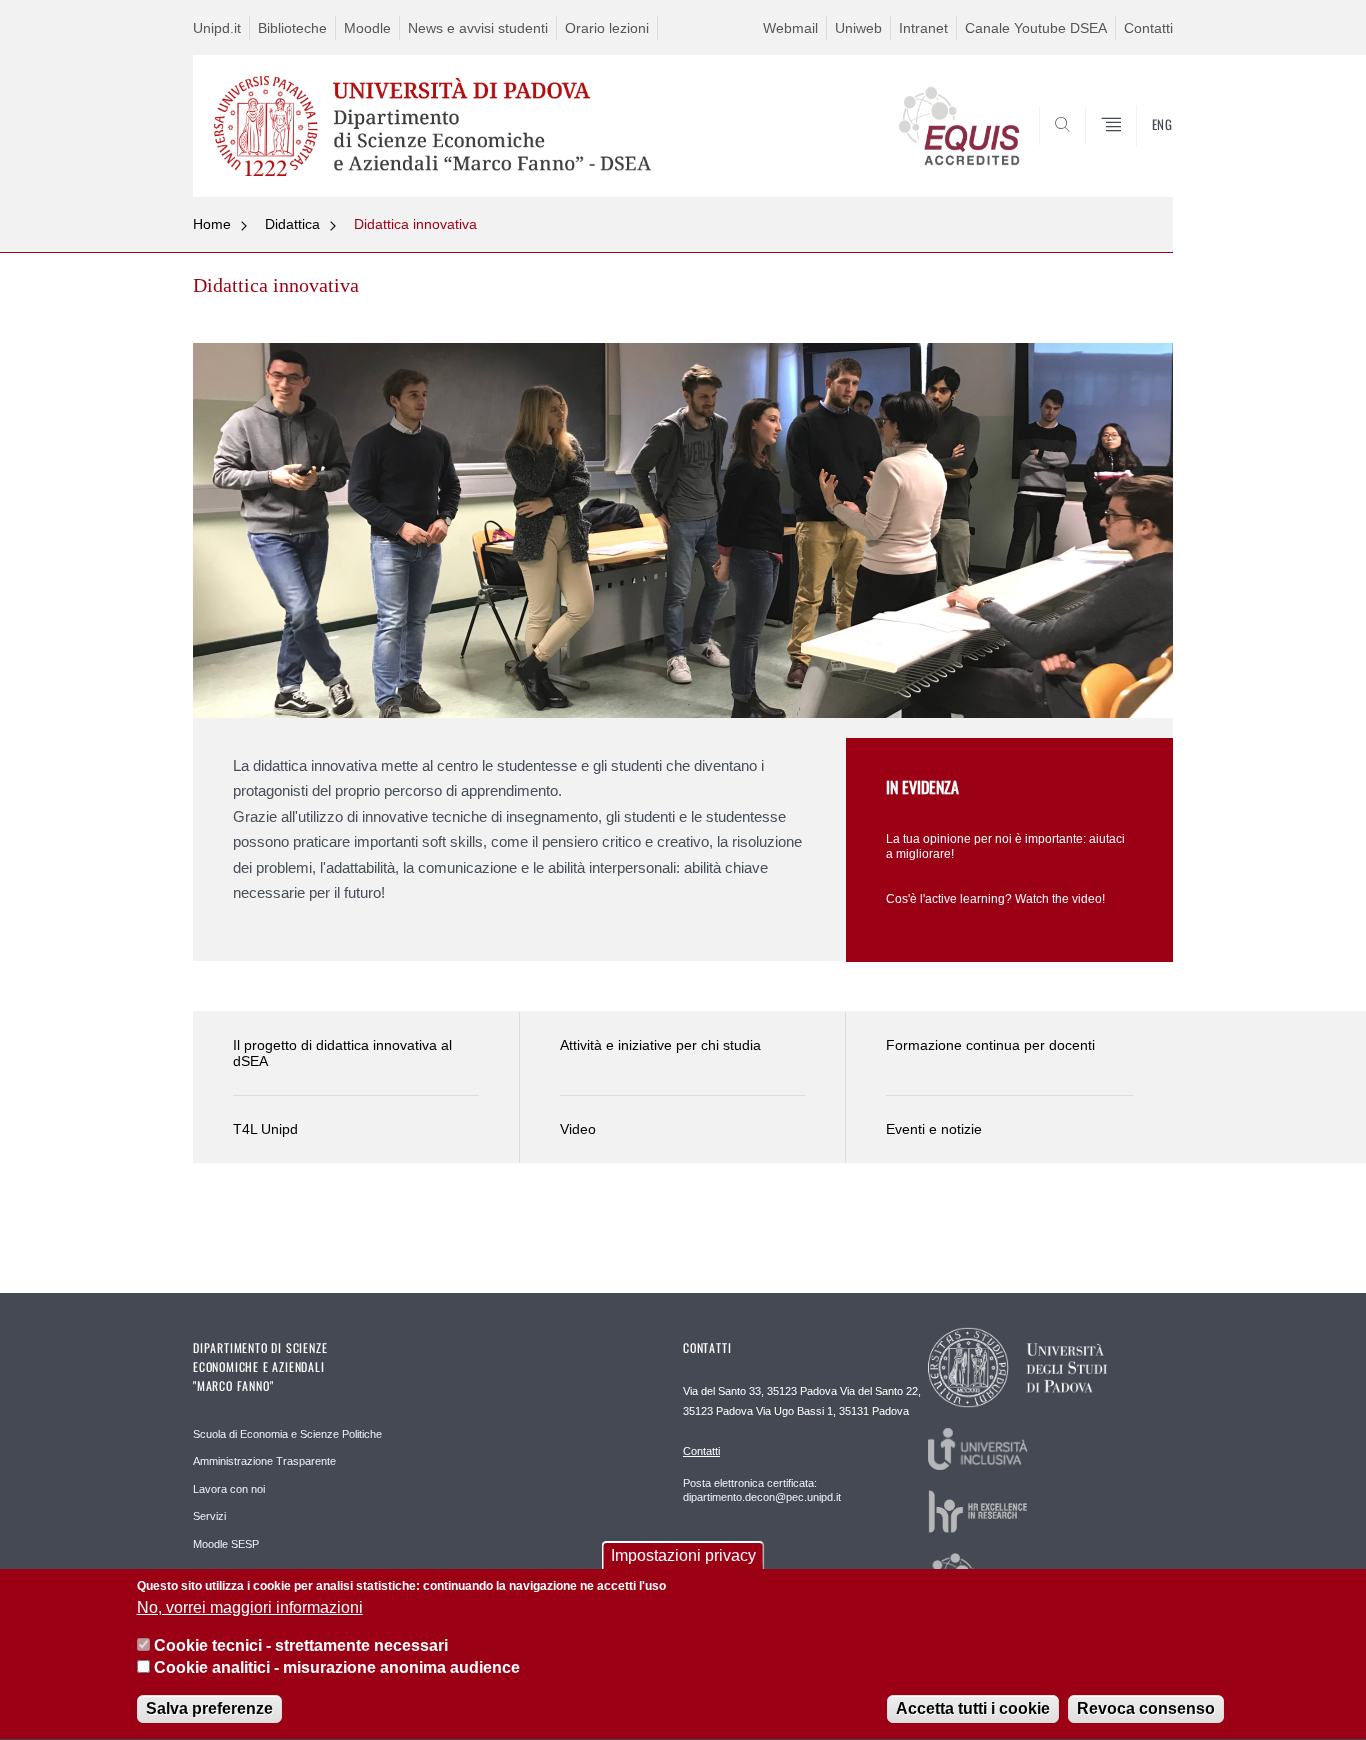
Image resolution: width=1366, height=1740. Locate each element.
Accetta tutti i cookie (973, 1709)
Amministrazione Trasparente (264, 1461)
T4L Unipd (265, 1129)
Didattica (292, 224)
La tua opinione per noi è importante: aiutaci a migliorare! (1005, 846)
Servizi (209, 1516)
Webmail (790, 28)
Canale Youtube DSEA (1036, 28)
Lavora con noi (229, 1489)
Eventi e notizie (934, 1129)
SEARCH (1137, 149)
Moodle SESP (226, 1544)
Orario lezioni (607, 28)
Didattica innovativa (415, 224)
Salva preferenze (209, 1709)
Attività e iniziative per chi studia (660, 1045)
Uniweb (858, 28)
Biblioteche (292, 28)
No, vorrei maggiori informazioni (250, 1607)
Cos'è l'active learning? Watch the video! (995, 899)
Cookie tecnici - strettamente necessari (301, 1645)
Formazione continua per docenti (990, 1045)
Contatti (1148, 28)
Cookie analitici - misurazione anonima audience (337, 1668)
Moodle (367, 28)
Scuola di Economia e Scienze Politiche (287, 1434)
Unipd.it (217, 28)
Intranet (923, 28)
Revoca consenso (1146, 1709)
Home (212, 224)
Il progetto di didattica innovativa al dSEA (342, 1053)
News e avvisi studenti (478, 28)
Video (578, 1129)
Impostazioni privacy (683, 1555)
